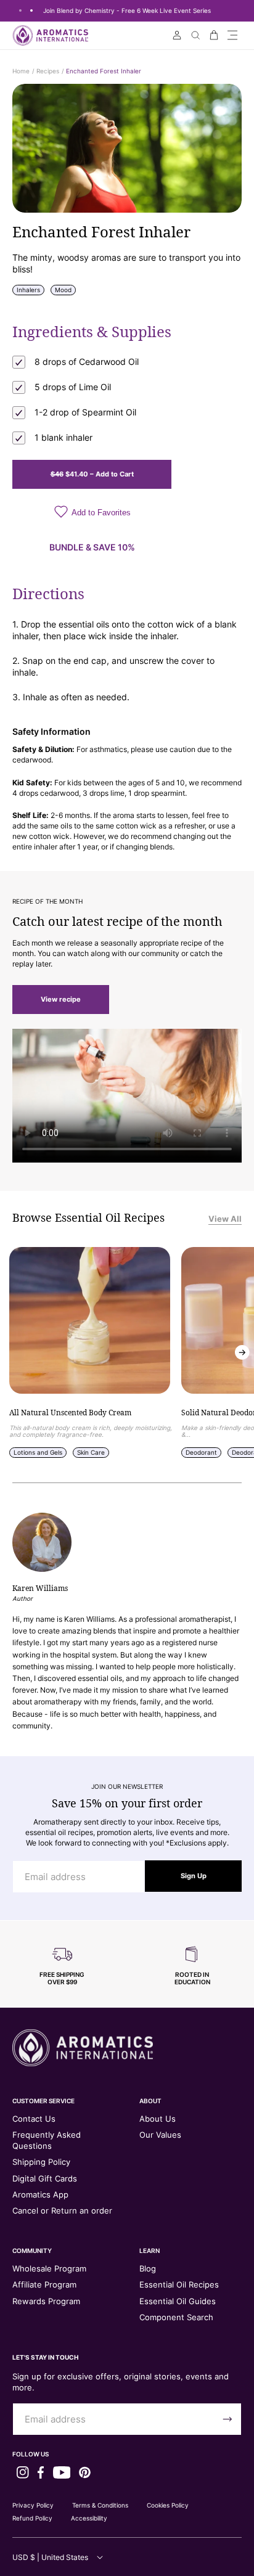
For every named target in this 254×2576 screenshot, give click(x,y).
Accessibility (89, 2518)
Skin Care (91, 1452)
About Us (158, 2119)
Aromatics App (40, 2194)
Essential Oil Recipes (179, 2284)
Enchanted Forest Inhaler (104, 71)
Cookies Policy (168, 2505)
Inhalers (28, 290)
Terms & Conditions (100, 2505)
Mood (63, 290)
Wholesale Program (49, 2268)
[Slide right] (242, 1352)
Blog (148, 2268)
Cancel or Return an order (62, 2210)
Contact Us (34, 2119)
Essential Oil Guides (178, 2301)
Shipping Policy (41, 2162)
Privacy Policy (33, 2505)
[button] (232, 35)
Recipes (48, 71)
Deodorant (201, 1452)
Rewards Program (46, 2301)
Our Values (160, 2135)
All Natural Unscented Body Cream (70, 1413)
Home (21, 71)
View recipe (61, 999)
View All (225, 1219)
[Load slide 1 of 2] (20, 10)
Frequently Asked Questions (47, 2140)
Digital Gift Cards (45, 2178)
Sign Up (194, 1876)
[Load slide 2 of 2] (31, 10)
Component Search (176, 2317)
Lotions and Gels (38, 1452)
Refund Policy (32, 2518)
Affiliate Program (44, 2284)
